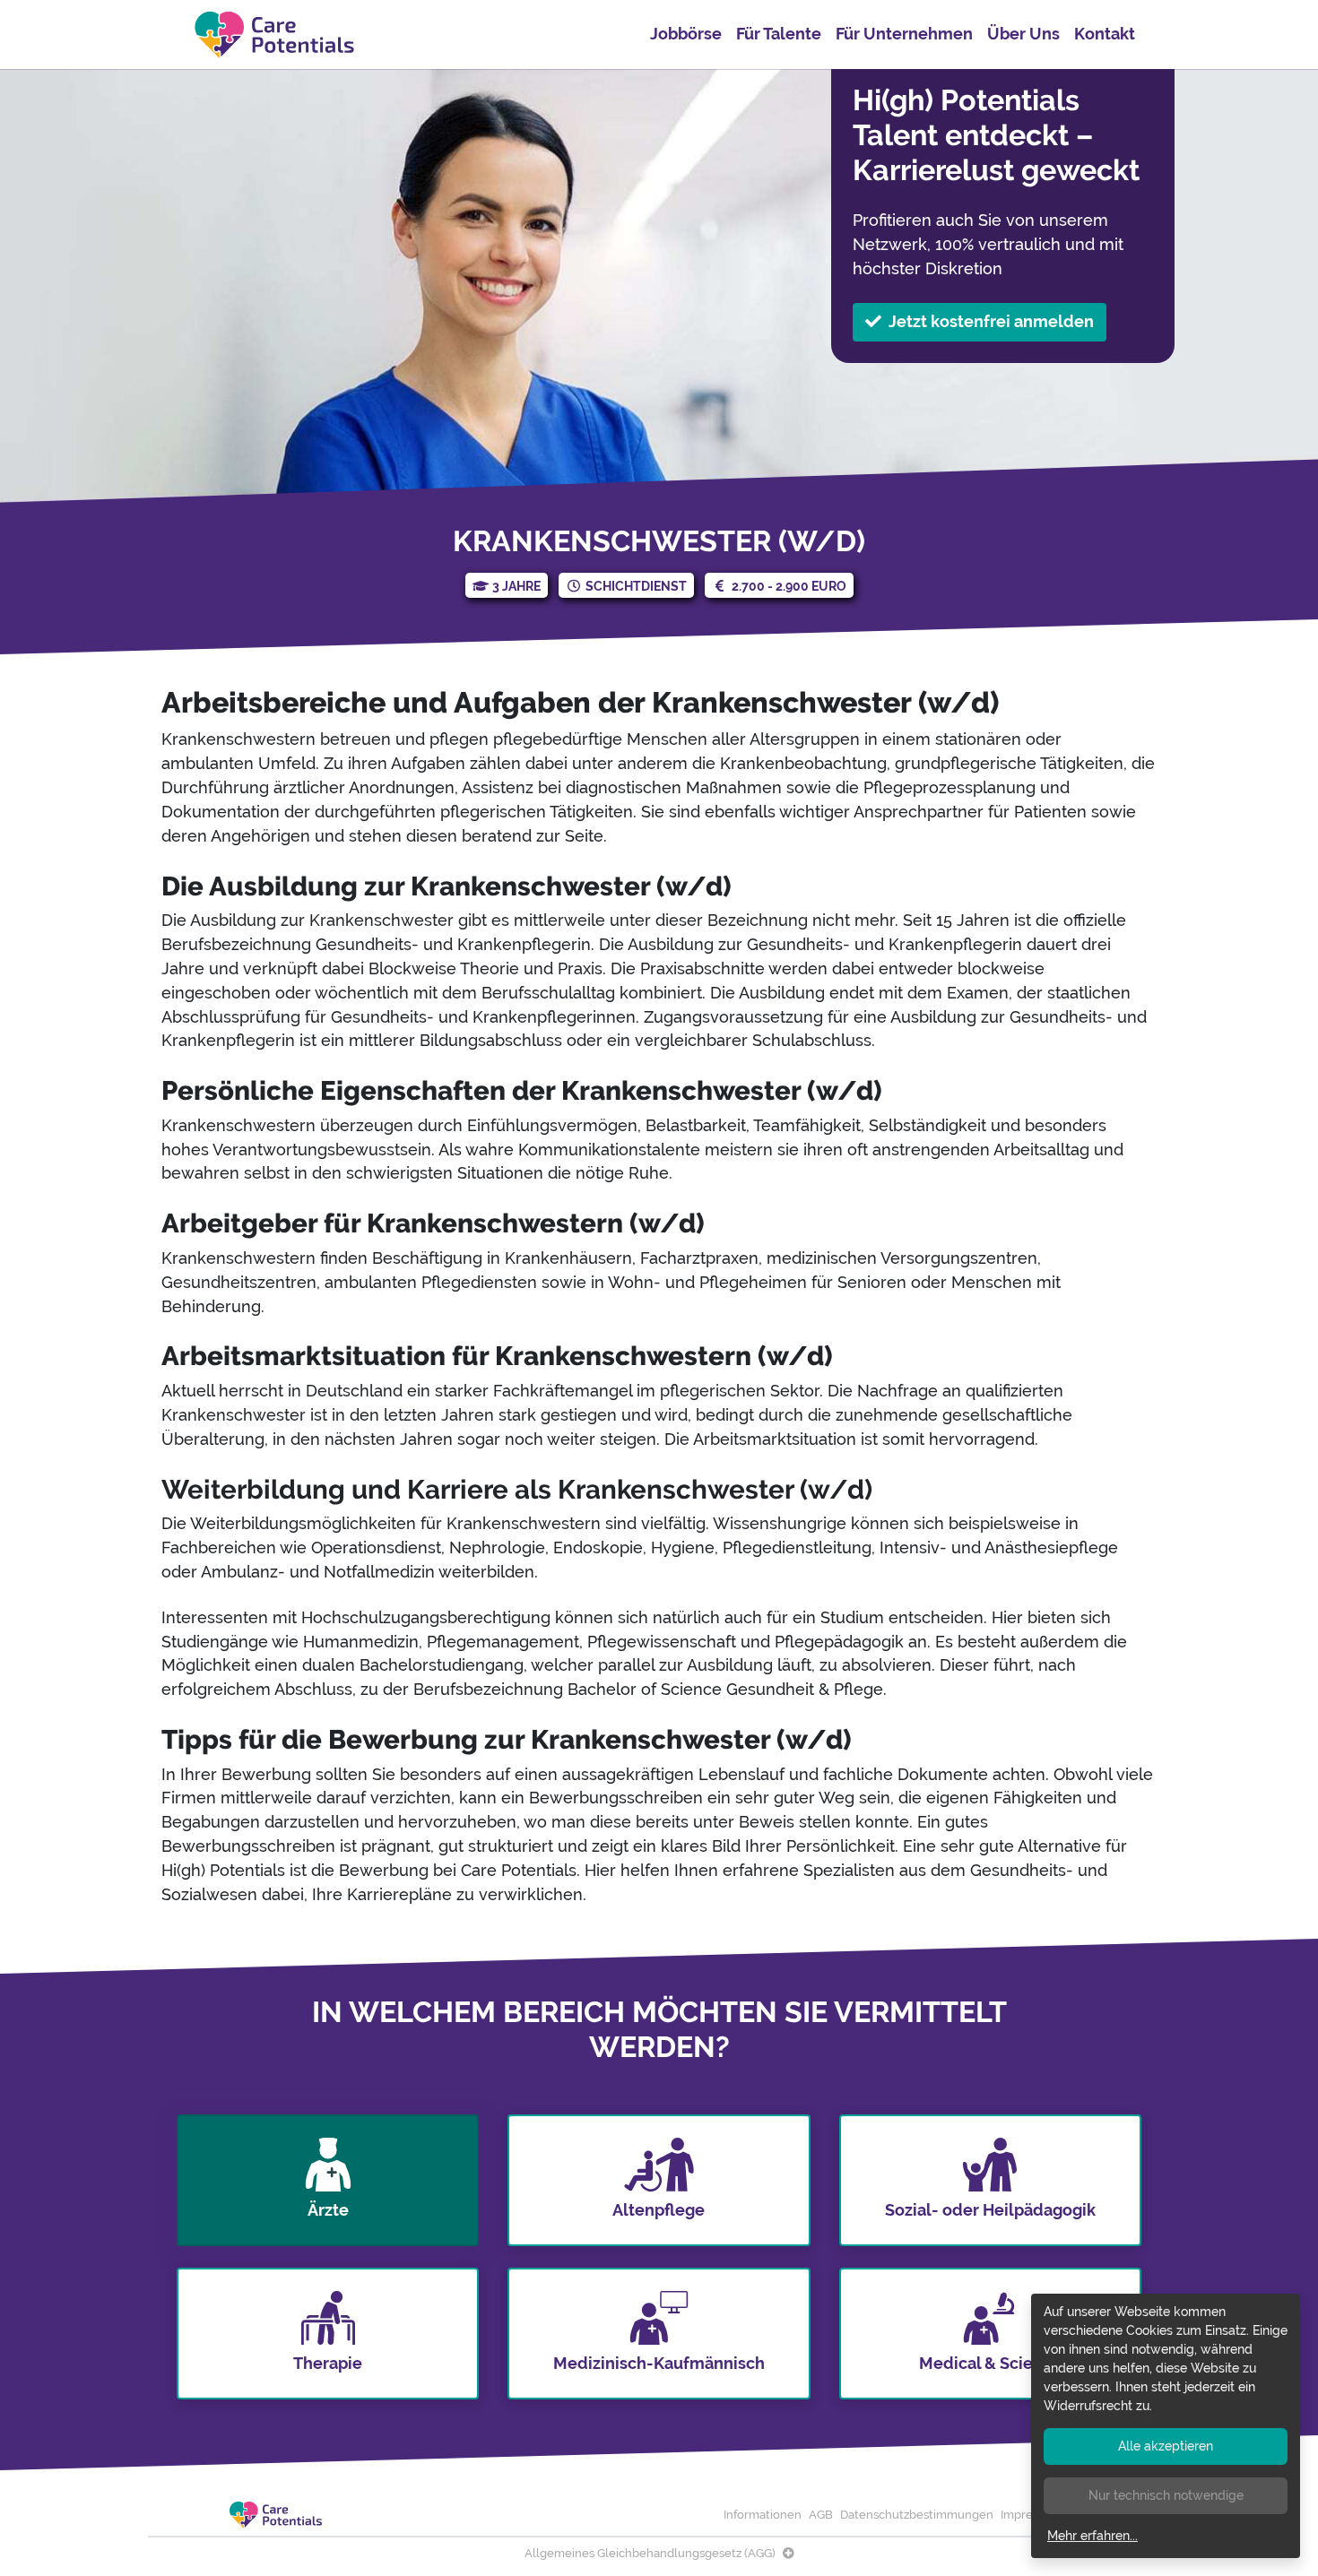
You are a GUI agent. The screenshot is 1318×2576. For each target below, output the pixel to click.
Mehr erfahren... (1093, 2536)
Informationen (763, 2515)
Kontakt (1105, 34)
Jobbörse (686, 34)
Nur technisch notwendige (1166, 2495)
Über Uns (1023, 34)
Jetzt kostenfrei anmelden (991, 321)
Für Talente (779, 34)
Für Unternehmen (904, 34)
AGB (821, 2515)
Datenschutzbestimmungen (917, 2515)
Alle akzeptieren (1166, 2446)
